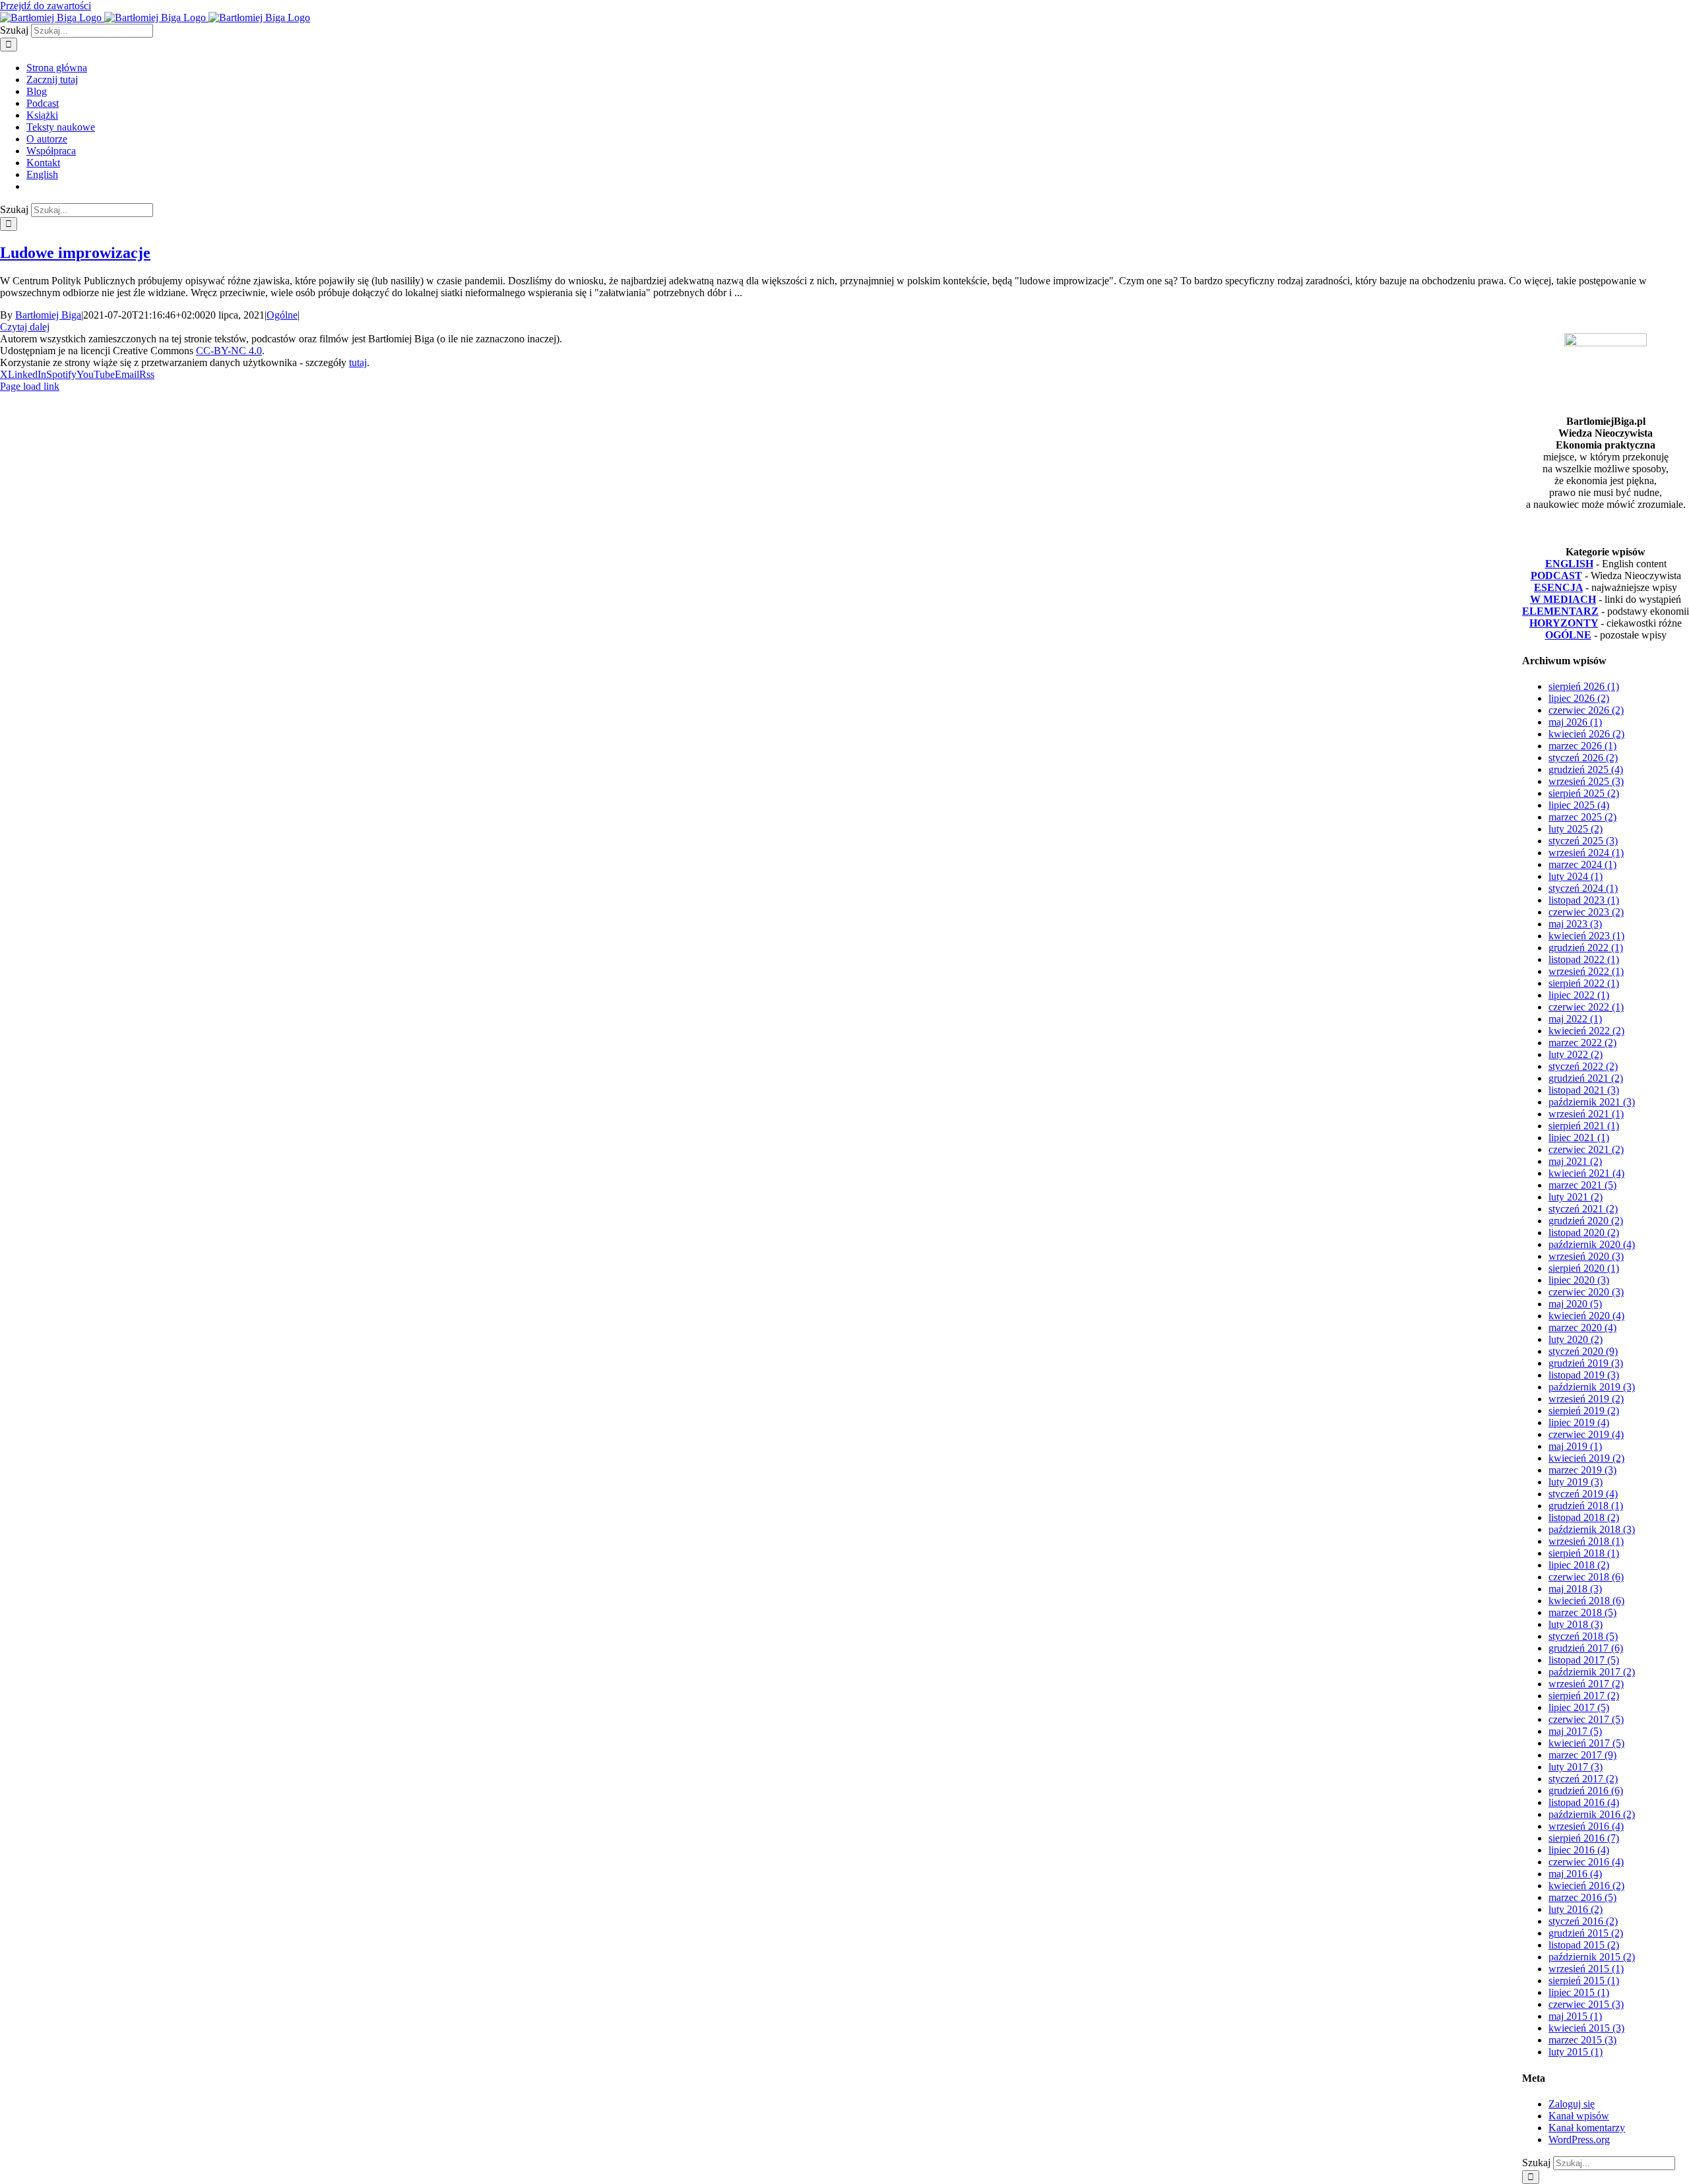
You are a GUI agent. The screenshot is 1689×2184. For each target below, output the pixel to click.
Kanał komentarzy (1587, 2128)
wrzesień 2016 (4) (1586, 1826)
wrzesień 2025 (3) (1586, 781)
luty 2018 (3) (1576, 1624)
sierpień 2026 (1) (1584, 686)
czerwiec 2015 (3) (1586, 2004)
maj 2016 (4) (1575, 1874)
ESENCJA (1558, 587)
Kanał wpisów (1579, 2116)
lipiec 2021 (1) (1579, 1138)
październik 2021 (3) (1592, 1102)
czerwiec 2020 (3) (1586, 1292)
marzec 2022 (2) (1582, 1043)
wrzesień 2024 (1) (1586, 853)
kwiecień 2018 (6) (1586, 1601)
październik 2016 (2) (1592, 1814)
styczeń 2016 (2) (1583, 1921)
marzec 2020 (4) (1582, 1327)
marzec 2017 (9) (1582, 1755)
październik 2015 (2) (1592, 1957)
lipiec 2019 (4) (1579, 1422)
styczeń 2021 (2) (1583, 1209)
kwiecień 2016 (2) (1586, 1886)
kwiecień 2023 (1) (1586, 936)
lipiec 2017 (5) (1579, 1707)
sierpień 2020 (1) (1584, 1268)
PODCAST (1556, 576)
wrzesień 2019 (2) (1586, 1399)
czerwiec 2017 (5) (1586, 1719)
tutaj (358, 362)
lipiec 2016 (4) (1579, 1850)
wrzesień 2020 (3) (1586, 1256)
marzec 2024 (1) (1582, 864)
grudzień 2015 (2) (1586, 1933)
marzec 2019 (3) (1582, 1470)
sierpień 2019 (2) (1584, 1411)
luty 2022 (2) (1576, 1054)
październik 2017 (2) (1592, 1672)
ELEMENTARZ (1560, 611)
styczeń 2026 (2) (1583, 758)
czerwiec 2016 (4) (1586, 1862)
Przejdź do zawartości (46, 6)
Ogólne (282, 315)
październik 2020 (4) (1592, 1244)
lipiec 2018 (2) (1579, 1565)
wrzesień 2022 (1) (1586, 971)
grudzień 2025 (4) (1586, 769)
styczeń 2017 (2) (1583, 1779)
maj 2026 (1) (1575, 722)
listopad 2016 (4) (1584, 1802)
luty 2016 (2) (1576, 1909)
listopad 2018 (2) (1584, 1517)
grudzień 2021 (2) (1586, 1078)
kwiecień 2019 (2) (1586, 1458)
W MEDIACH (1563, 599)
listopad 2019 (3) (1584, 1375)
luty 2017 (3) (1576, 1767)
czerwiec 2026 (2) (1586, 710)
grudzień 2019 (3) (1586, 1363)
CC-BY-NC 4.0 (229, 351)
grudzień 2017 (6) (1586, 1648)
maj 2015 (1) (1575, 2016)
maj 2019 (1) (1575, 1446)
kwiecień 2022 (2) (1586, 1031)
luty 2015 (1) (1576, 2052)
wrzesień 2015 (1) (1586, 1969)
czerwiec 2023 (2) (1586, 912)
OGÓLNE (1568, 635)
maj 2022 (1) (1575, 1019)
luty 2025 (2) (1576, 829)
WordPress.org (1579, 2139)
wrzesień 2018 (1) (1586, 1541)
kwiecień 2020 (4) (1586, 1316)
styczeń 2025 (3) (1583, 841)
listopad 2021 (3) (1584, 1090)
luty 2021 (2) (1576, 1197)
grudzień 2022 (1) (1586, 948)
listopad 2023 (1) (1584, 900)
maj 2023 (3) (1575, 924)
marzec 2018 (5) (1582, 1612)
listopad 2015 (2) (1584, 1945)
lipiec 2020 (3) (1579, 1280)
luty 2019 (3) (1576, 1482)
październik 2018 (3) (1592, 1529)
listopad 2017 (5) (1584, 1660)
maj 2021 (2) (1575, 1161)
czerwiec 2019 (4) (1586, 1434)
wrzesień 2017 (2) (1586, 1684)
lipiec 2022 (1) (1579, 995)
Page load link (30, 386)
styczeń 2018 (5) (1583, 1636)
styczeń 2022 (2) (1583, 1066)
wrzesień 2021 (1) (1586, 1114)
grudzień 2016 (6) (1586, 1791)
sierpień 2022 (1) (1584, 983)
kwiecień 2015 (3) (1586, 2028)
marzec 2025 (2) (1582, 817)
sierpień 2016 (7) (1584, 1838)
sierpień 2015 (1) (1584, 1981)
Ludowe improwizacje (75, 253)
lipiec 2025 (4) (1579, 805)
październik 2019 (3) (1592, 1387)
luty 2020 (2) (1576, 1339)
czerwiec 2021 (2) (1586, 1149)
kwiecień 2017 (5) (1586, 1743)
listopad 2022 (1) (1584, 959)
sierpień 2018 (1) (1584, 1553)
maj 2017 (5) (1575, 1731)
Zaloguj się (1572, 2104)
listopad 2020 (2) (1584, 1232)
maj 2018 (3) (1575, 1589)
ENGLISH (1569, 564)
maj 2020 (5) (1575, 1304)
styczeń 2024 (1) (1583, 888)
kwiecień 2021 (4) (1586, 1173)
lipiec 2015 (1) (1579, 1992)
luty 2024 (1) (1576, 876)
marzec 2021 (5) (1582, 1185)
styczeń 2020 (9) (1583, 1351)
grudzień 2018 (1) (1586, 1506)
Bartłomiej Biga (48, 315)
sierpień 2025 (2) (1584, 793)
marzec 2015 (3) (1582, 2040)
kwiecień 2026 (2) (1586, 734)
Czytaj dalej (25, 327)
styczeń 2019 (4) (1583, 1494)
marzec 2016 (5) (1582, 1897)
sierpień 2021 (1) (1584, 1126)
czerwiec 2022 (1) (1586, 1007)
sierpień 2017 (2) (1584, 1696)
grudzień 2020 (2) (1586, 1221)
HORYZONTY (1564, 623)
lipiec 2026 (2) (1579, 698)
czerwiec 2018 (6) (1586, 1577)
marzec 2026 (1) (1582, 746)
